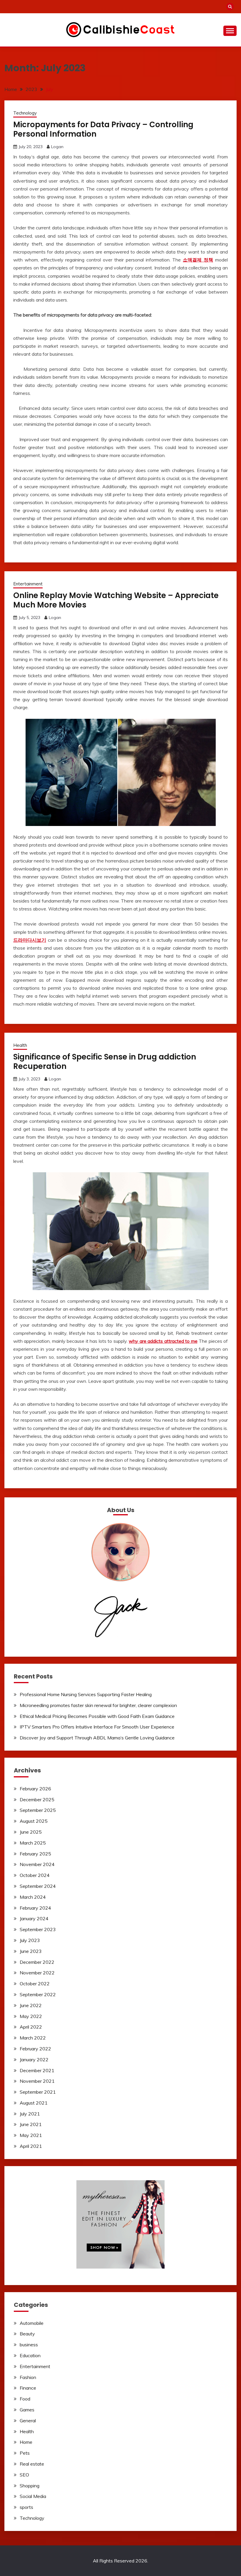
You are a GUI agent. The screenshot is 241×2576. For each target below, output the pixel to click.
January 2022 (34, 2060)
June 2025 (31, 1832)
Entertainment (28, 584)
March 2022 (33, 2038)
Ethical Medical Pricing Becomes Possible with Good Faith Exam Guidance (97, 1716)
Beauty (27, 2334)
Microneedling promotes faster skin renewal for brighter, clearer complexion (98, 1705)
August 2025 (34, 1821)
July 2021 (30, 2114)
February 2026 (35, 1789)
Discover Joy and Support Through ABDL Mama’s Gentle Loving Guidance (97, 1738)
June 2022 (31, 2005)
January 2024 (34, 1918)
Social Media (33, 2496)
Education (30, 2355)
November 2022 (37, 1973)
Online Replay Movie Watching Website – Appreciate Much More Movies (116, 600)
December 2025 (37, 1799)
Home (26, 2442)
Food (25, 2399)
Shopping (30, 2486)
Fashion (28, 2377)
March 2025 (33, 1843)
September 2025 (38, 1810)
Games (27, 2410)
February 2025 (35, 1854)
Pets (25, 2453)
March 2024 (33, 1897)
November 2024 (37, 1864)
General (28, 2421)
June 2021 (31, 2124)
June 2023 (31, 1951)
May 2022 (31, 2016)
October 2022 (35, 1984)
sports (26, 2507)
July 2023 (30, 1940)
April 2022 (31, 2027)
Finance (28, 2388)
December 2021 (37, 2070)
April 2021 (31, 2146)
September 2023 (38, 1929)
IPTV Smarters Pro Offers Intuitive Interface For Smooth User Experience (97, 1727)
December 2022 (37, 1962)
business (29, 2345)
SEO (24, 2475)
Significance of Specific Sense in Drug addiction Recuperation (105, 1062)
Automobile (32, 2323)
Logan (57, 147)
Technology (25, 113)
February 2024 (35, 1908)
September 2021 (38, 2092)
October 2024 (35, 1875)
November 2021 (37, 2081)
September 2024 (38, 1886)
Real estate (32, 2464)
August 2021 (34, 2103)
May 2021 (31, 2135)
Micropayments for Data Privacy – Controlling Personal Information (103, 129)
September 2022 (38, 1994)
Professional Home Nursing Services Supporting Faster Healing (86, 1694)
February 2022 (35, 2049)
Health (20, 1045)
